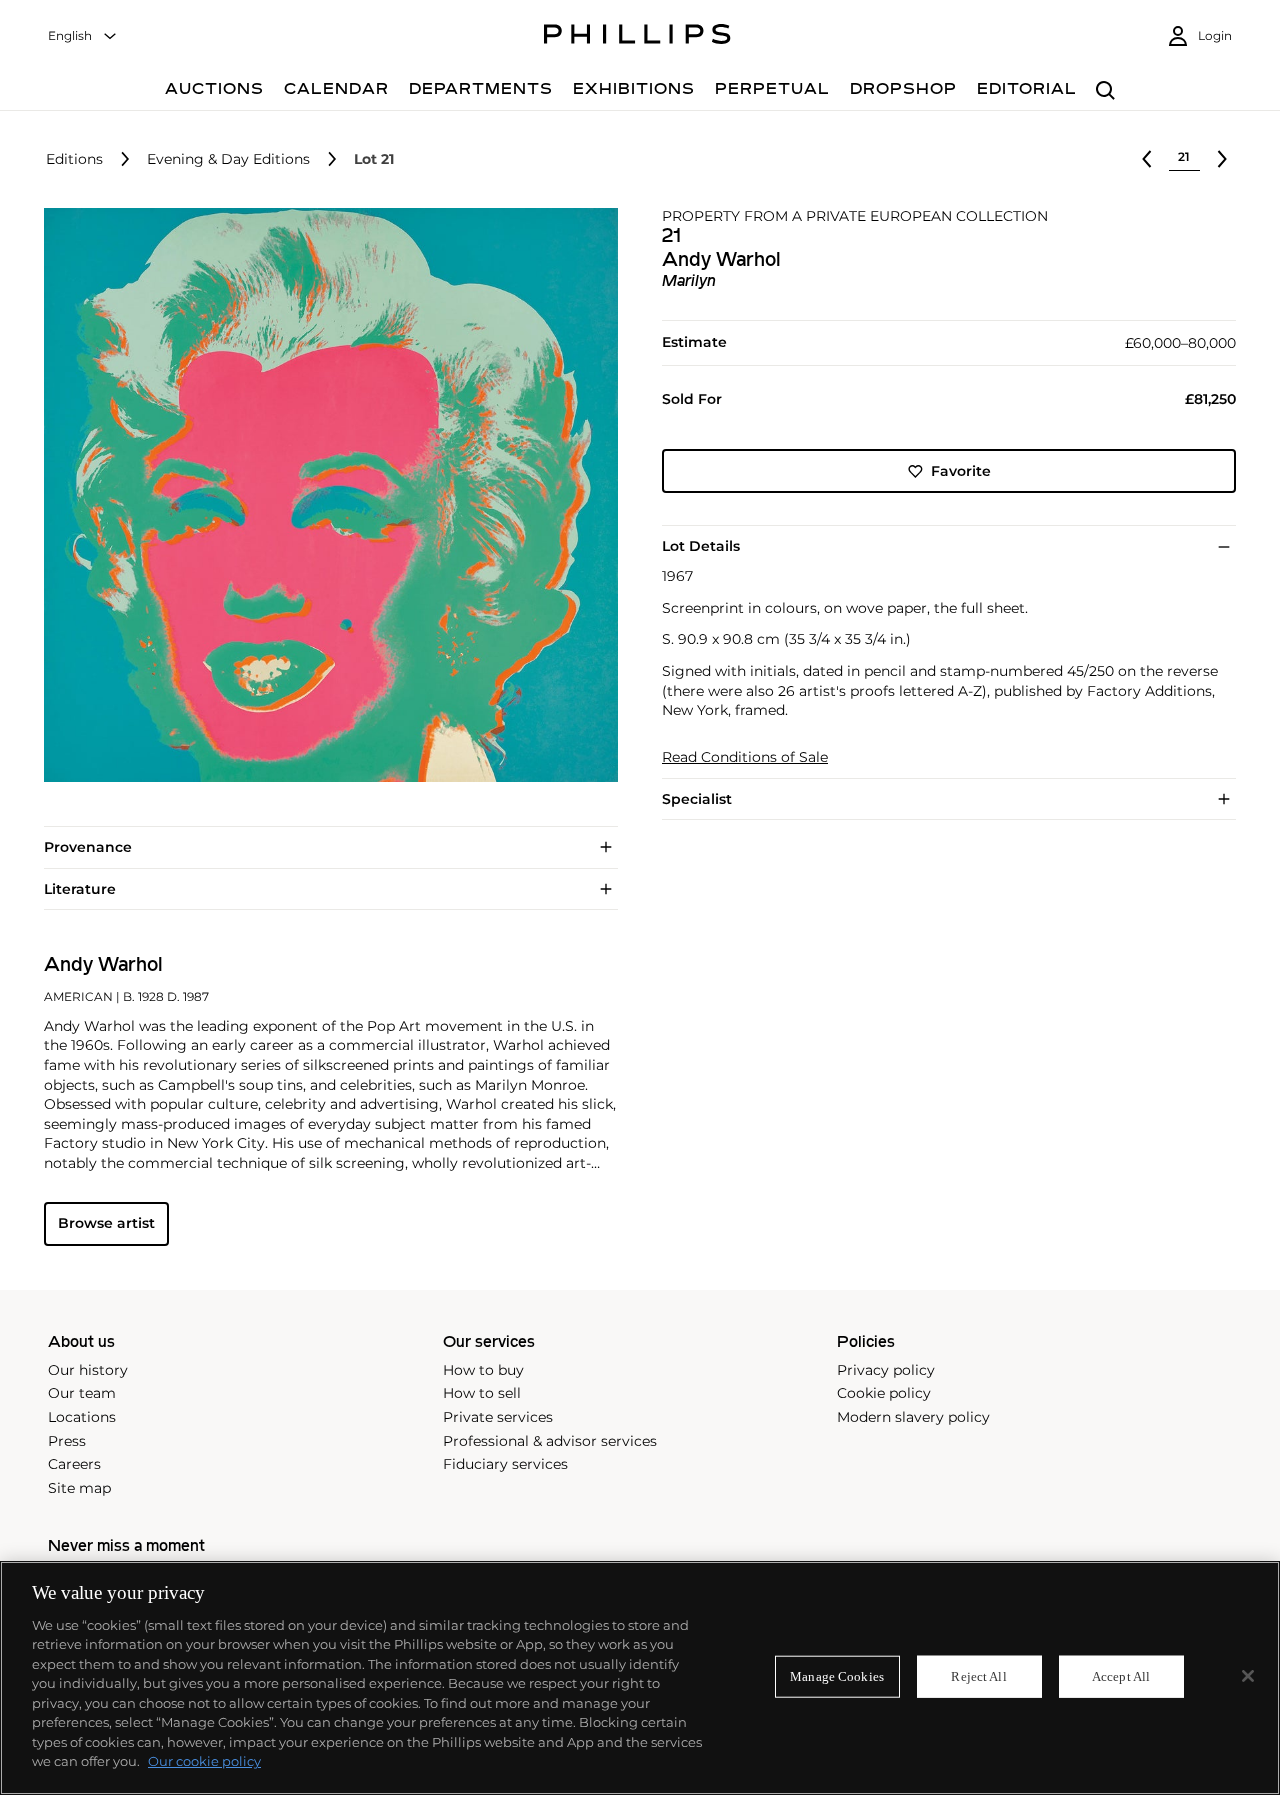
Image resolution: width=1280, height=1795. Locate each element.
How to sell (482, 1393)
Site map (79, 1488)
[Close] (1248, 1676)
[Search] (1105, 91)
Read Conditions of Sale (745, 757)
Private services (498, 1417)
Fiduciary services (505, 1464)
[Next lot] (1222, 159)
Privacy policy (886, 1370)
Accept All (1121, 1676)
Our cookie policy (204, 1761)
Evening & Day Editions (228, 159)
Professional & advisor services (550, 1441)
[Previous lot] (1147, 159)
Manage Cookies (837, 1676)
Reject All (978, 1676)
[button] (325, 495)
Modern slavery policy (913, 1417)
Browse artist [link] (106, 1223)
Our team (82, 1393)
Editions (74, 159)
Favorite (961, 471)
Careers (74, 1464)
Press (67, 1441)
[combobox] (83, 36)
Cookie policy (884, 1393)
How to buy (483, 1370)
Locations (82, 1417)
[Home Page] (637, 37)
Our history (88, 1370)
